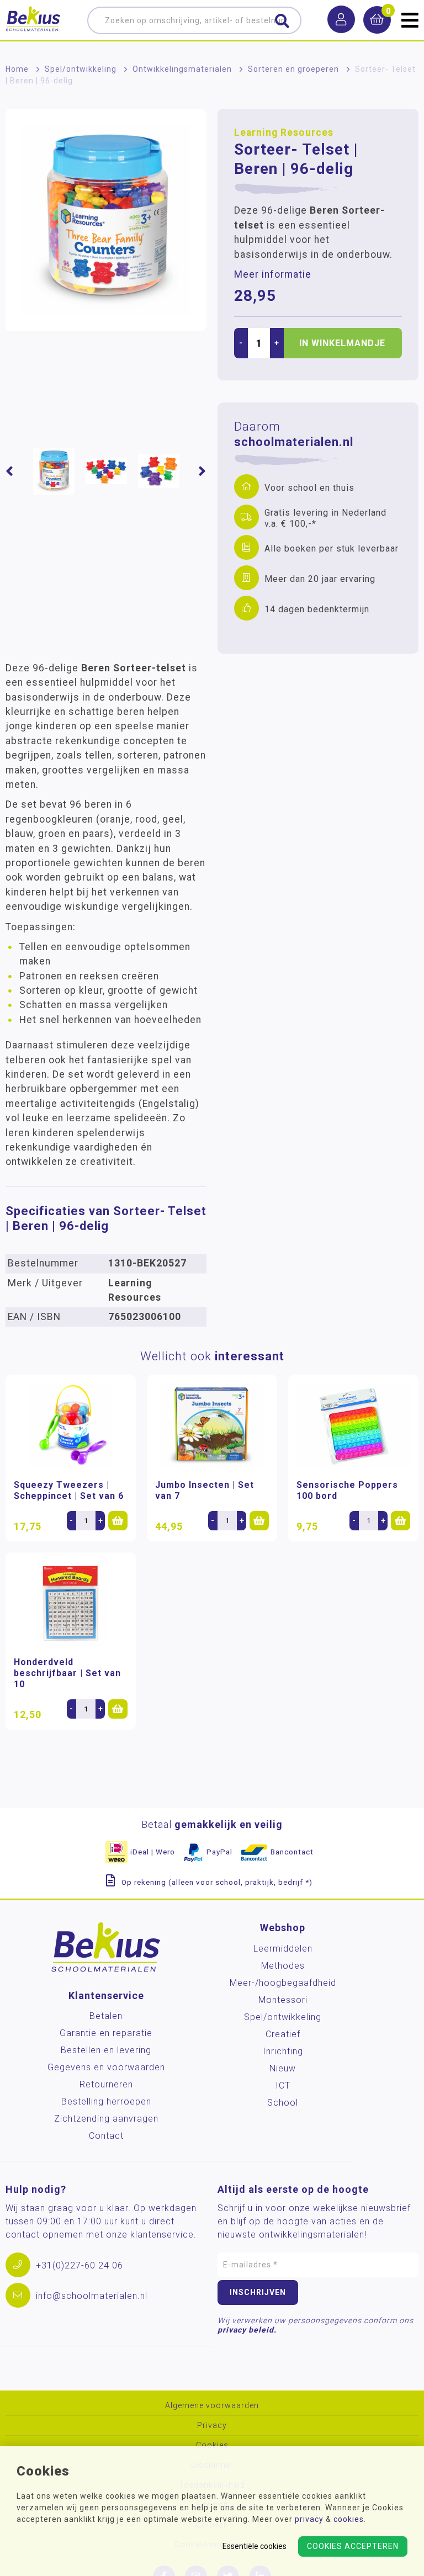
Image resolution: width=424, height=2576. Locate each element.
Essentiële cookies (255, 2546)
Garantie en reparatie (106, 2033)
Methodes (283, 1966)
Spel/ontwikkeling (81, 69)
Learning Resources (284, 132)
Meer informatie (273, 274)
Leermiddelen (283, 1949)
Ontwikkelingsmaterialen (182, 69)
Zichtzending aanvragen (106, 2119)
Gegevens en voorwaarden (106, 2067)
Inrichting (283, 2051)
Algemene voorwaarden (212, 2406)
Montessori (283, 2000)
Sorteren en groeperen (293, 69)
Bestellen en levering (106, 2050)
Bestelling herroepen (106, 2101)
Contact (106, 2136)
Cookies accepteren (353, 2546)
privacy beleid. (247, 2330)
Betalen (106, 2016)
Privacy (212, 2426)
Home (17, 69)
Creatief (283, 2034)
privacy (309, 2519)
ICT (283, 2085)
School (283, 2103)
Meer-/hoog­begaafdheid (283, 1983)
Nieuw (283, 2068)
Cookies (212, 2445)
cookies (349, 2519)
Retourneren (106, 2084)
